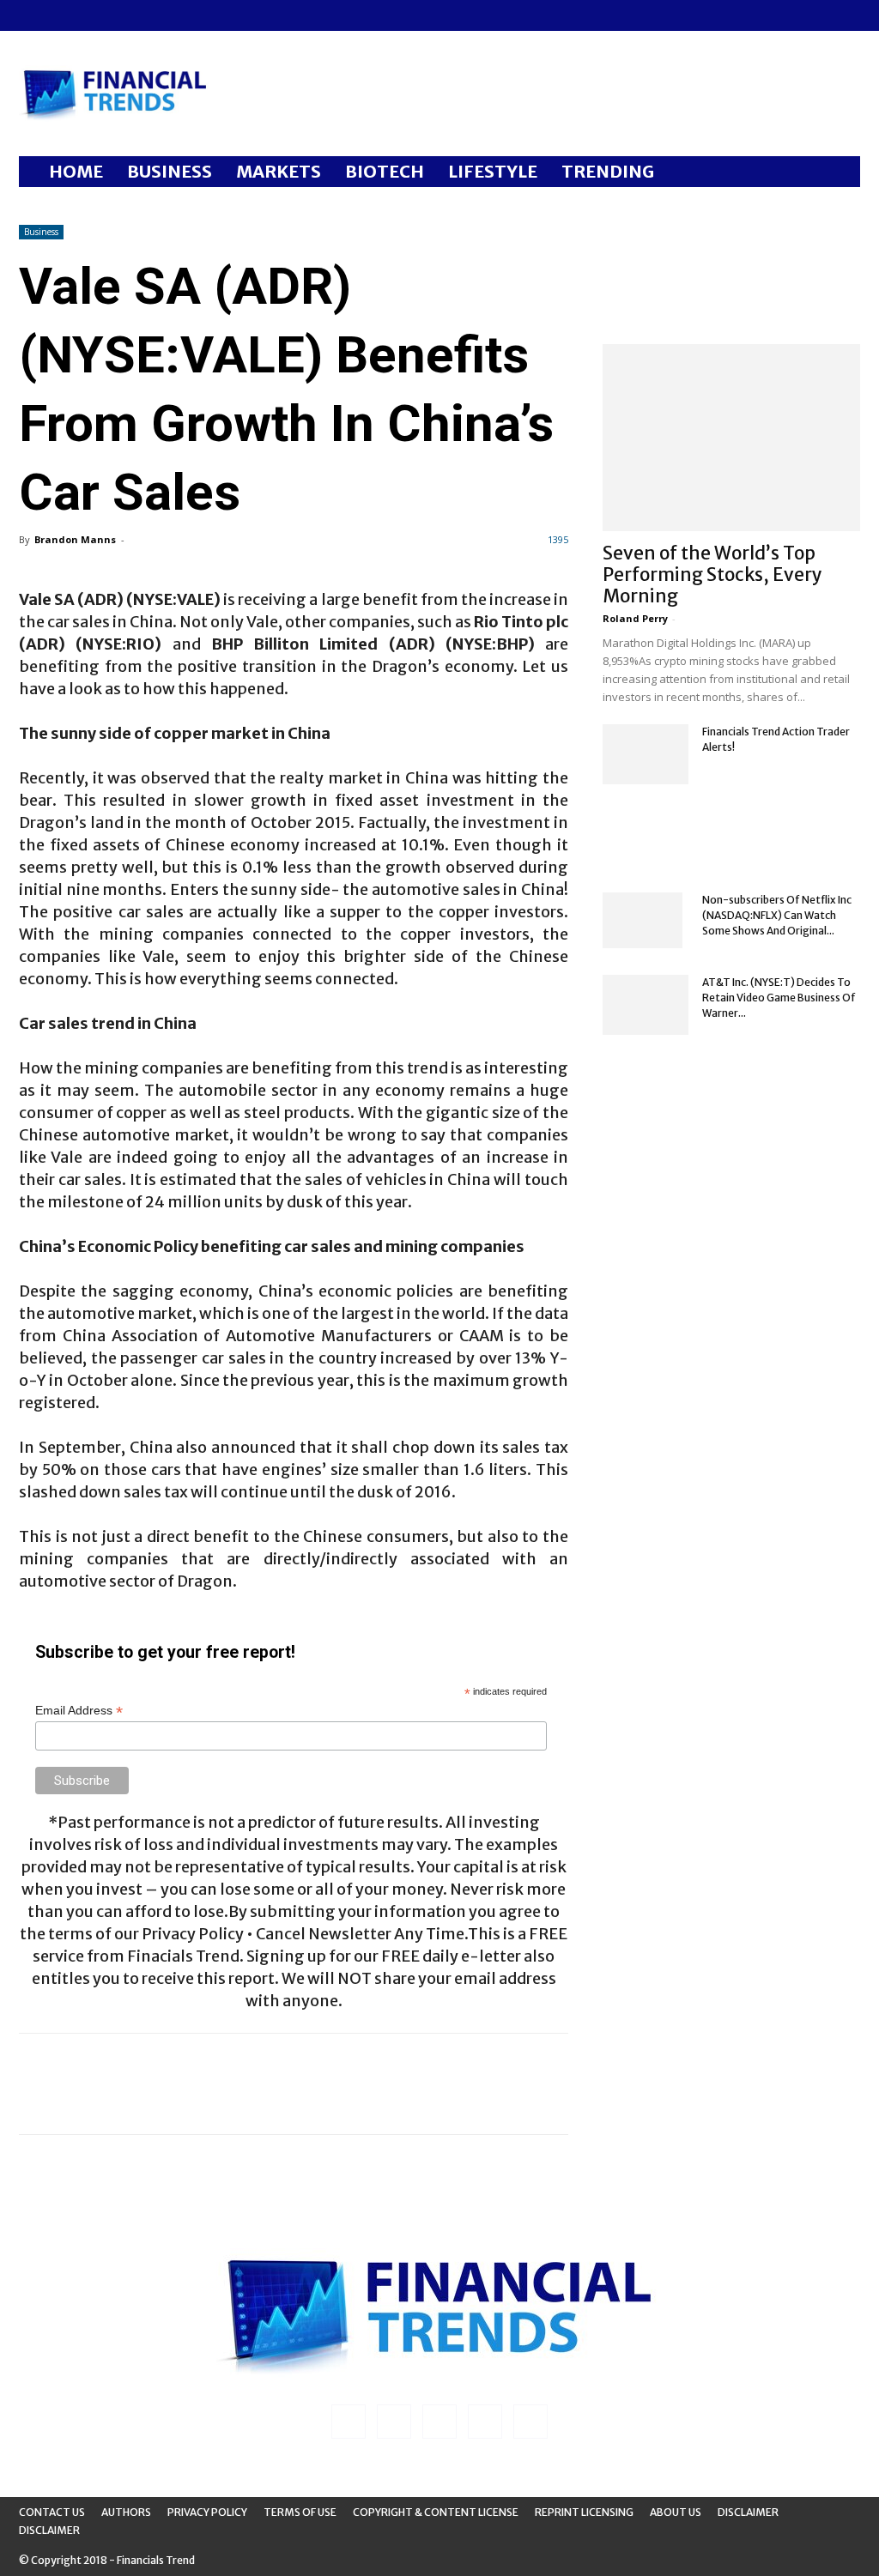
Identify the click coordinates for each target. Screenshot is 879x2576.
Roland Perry (635, 618)
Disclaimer (748, 2512)
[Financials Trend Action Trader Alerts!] (646, 754)
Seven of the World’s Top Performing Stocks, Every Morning (712, 574)
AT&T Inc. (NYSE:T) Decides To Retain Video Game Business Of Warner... (779, 998)
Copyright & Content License (436, 2512)
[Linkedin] (60, 15)
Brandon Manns (75, 539)
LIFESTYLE (493, 171)
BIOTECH (385, 171)
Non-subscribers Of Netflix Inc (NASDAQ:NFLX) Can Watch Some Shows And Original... (777, 915)
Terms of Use (300, 2512)
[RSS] (88, 15)
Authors (126, 2512)
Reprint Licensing (584, 2512)
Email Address (79, 1711)
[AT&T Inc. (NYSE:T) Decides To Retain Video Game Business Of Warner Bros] (646, 1005)
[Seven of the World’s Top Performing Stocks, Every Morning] (731, 438)
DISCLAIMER (49, 2530)
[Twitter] (117, 15)
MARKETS (279, 171)
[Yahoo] (145, 15)
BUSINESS (170, 171)
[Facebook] (32, 15)
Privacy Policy (207, 2512)
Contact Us (52, 2512)
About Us (676, 2512)
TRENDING (608, 171)
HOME (76, 171)
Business (41, 232)
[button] (840, 173)
